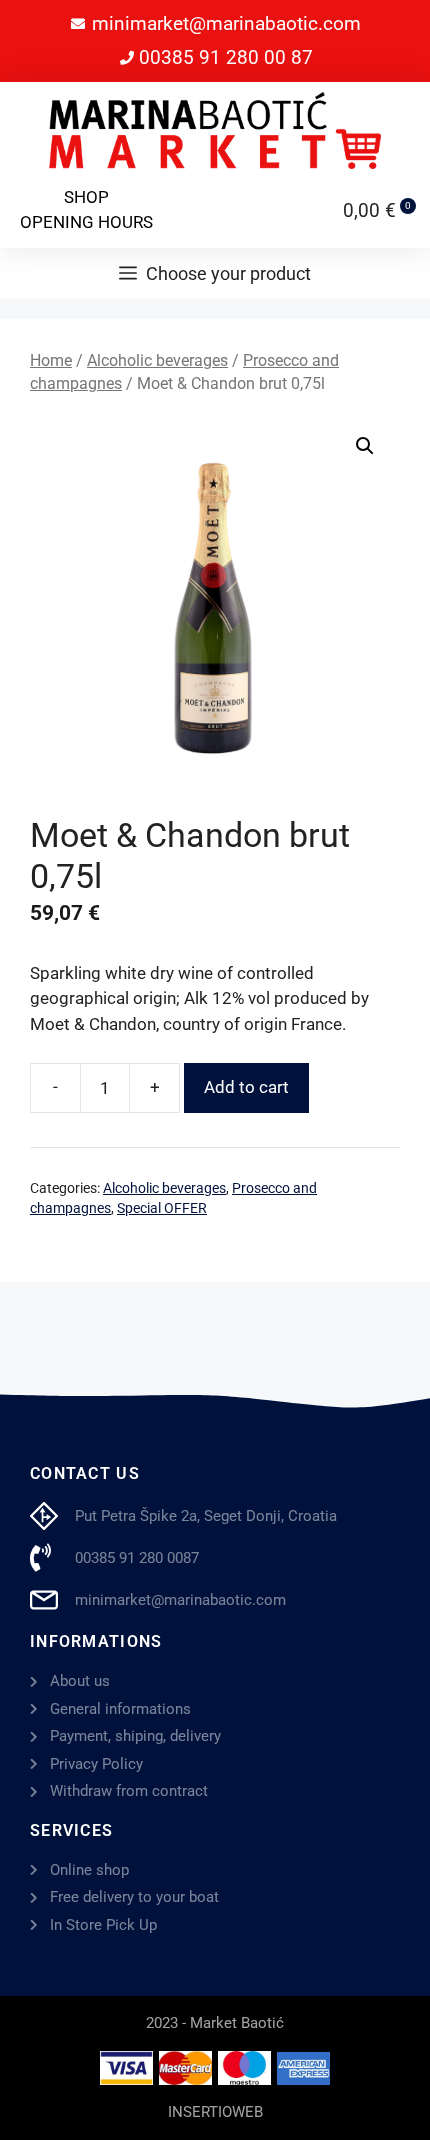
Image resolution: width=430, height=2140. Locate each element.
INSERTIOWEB (215, 2112)
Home (51, 360)
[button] (365, 446)
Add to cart (246, 1087)
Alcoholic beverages (157, 360)
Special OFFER (162, 1208)
